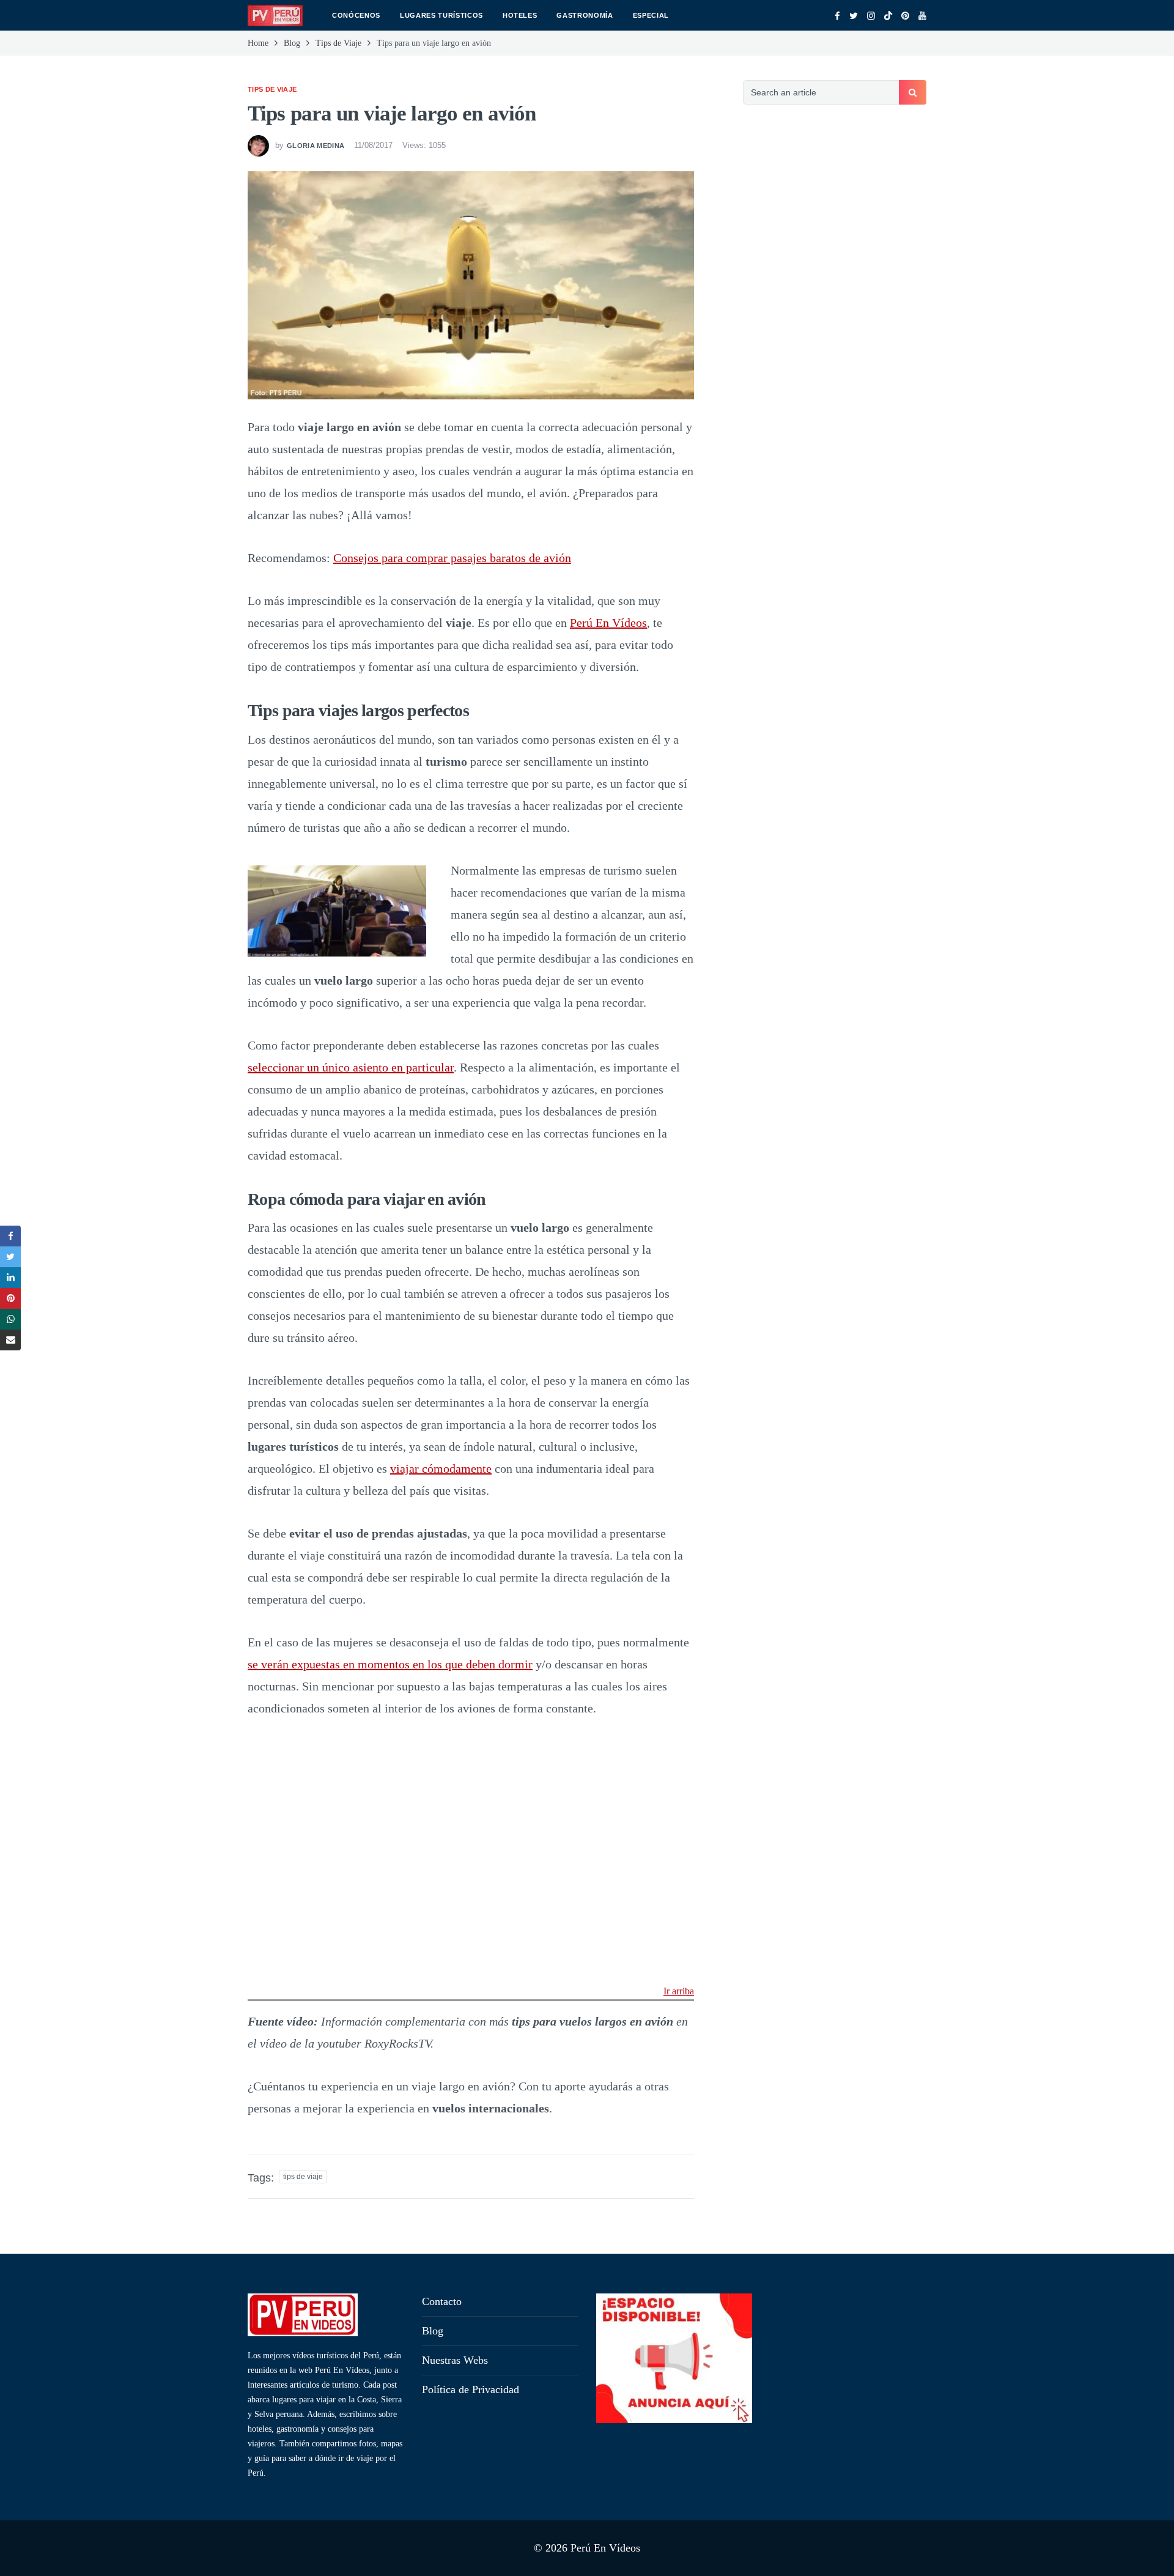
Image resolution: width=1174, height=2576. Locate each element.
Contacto (442, 2301)
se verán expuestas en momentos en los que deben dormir (390, 1664)
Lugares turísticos (441, 15)
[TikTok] (888, 16)
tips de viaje (303, 2177)
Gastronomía (585, 15)
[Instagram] (871, 16)
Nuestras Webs (455, 2360)
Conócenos (356, 15)
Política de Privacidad (471, 2389)
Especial (651, 15)
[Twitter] (854, 16)
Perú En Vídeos (608, 623)
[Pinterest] (905, 16)
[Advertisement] (835, 327)
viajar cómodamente (441, 1468)
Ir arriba (679, 1991)
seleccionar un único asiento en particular (351, 1067)
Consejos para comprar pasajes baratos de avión (452, 558)
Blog (433, 2331)
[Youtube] (922, 16)
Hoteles (520, 15)
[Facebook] (837, 16)
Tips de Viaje (272, 89)
